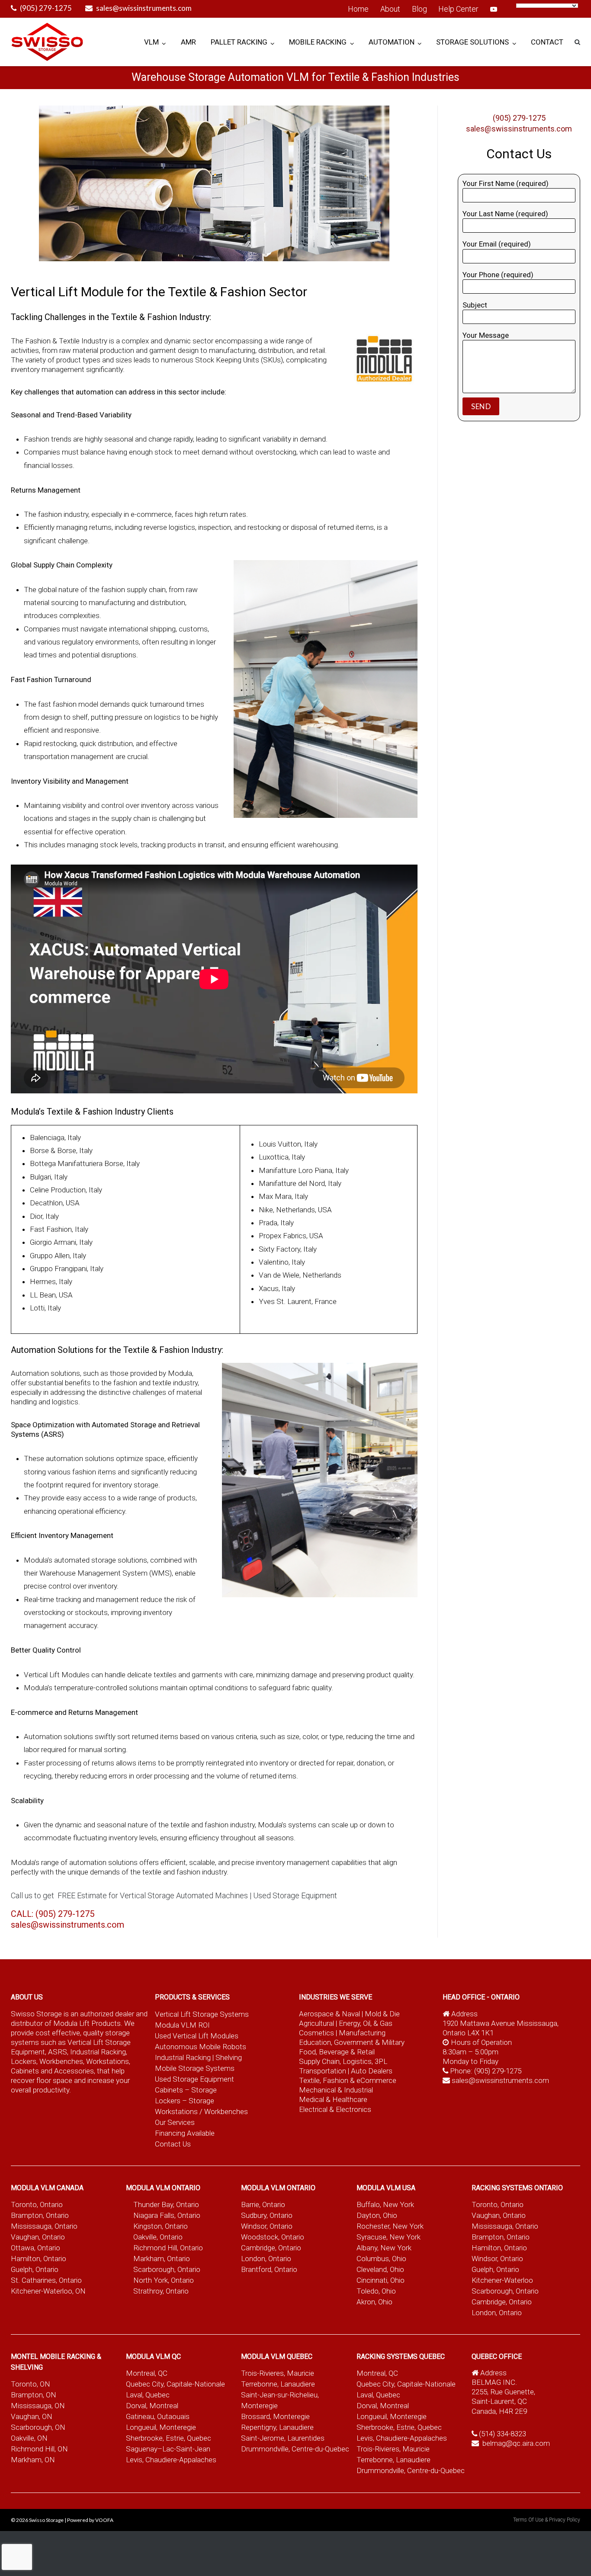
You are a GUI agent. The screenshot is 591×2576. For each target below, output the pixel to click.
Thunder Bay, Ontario (166, 2204)
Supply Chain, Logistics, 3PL (343, 2061)
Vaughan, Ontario (38, 2237)
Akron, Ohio (374, 2302)
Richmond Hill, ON (39, 2449)
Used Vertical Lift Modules (197, 2036)
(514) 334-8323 (503, 2434)
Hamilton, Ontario (39, 2259)
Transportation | (325, 2071)
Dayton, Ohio (377, 2215)
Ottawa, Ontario (35, 2248)
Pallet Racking (239, 42)
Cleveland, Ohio (380, 2269)
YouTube (494, 9)
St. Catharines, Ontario (46, 2280)
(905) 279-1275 (46, 8)
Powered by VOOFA (90, 2520)
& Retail (363, 2052)
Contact (547, 42)
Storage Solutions (472, 42)
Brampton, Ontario (40, 2215)
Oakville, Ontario (158, 2237)
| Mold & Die (381, 2014)
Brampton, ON (34, 2395)
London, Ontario (266, 2259)
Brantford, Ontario (269, 2269)
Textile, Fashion (324, 2080)
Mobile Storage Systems (195, 2068)
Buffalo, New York (385, 2204)
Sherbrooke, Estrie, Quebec (169, 2438)
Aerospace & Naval (330, 2014)
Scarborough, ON (38, 2427)
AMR (188, 42)
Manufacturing (362, 2033)
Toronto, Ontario (37, 2204)
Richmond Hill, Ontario (168, 2248)
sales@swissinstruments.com (144, 8)
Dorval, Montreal (152, 2406)
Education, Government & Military (352, 2042)
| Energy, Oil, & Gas (364, 2023)
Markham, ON (33, 2460)
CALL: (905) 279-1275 (53, 1914)
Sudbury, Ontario (267, 2215)
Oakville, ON (29, 2438)
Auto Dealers (372, 2071)
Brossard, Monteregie (275, 2416)
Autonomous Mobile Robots (201, 2047)
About (390, 9)
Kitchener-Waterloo (502, 2280)
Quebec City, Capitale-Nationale (175, 2384)
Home (358, 9)
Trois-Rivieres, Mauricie (278, 2373)
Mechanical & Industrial (337, 2090)
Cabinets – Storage (186, 2090)
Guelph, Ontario (35, 2269)
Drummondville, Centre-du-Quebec (295, 2449)
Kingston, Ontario (161, 2226)
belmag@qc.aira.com (516, 2443)
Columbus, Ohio (381, 2259)
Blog (419, 9)
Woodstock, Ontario (273, 2237)
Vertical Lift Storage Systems (202, 2014)
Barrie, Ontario (263, 2204)
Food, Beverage (324, 2052)
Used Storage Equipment (194, 2079)
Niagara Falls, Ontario (167, 2215)
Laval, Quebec (148, 2395)
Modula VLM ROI (182, 2025)
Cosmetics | (318, 2033)
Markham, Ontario (162, 2259)
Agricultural (317, 2023)
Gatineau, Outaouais (158, 2416)
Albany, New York (384, 2248)
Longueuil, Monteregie (161, 2427)
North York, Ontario (164, 2280)
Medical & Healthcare (333, 2099)
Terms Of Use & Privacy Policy (547, 2520)
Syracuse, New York (389, 2237)
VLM (151, 42)
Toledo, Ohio (376, 2291)
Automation (392, 42)
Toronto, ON (31, 2384)
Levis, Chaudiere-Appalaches (171, 2460)
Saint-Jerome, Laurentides (283, 2438)
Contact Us (173, 2144)
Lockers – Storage (185, 2101)
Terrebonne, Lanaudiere (278, 2384)
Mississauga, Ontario (44, 2226)
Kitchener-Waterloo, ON (48, 2291)
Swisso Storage (46, 2520)
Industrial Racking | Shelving (198, 2057)
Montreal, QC (147, 2373)
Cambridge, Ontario (271, 2248)
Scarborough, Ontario (167, 2269)
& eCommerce (373, 2080)
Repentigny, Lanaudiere (277, 2427)
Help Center (458, 9)
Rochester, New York (390, 2226)
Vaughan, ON (32, 2416)
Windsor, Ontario (267, 2226)
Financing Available (185, 2133)
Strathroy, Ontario (161, 2291)
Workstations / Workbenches (201, 2111)
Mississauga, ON (38, 2406)
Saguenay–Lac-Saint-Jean (168, 2449)
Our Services (175, 2122)
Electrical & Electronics (335, 2109)
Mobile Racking (318, 42)
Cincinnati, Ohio (381, 2280)
